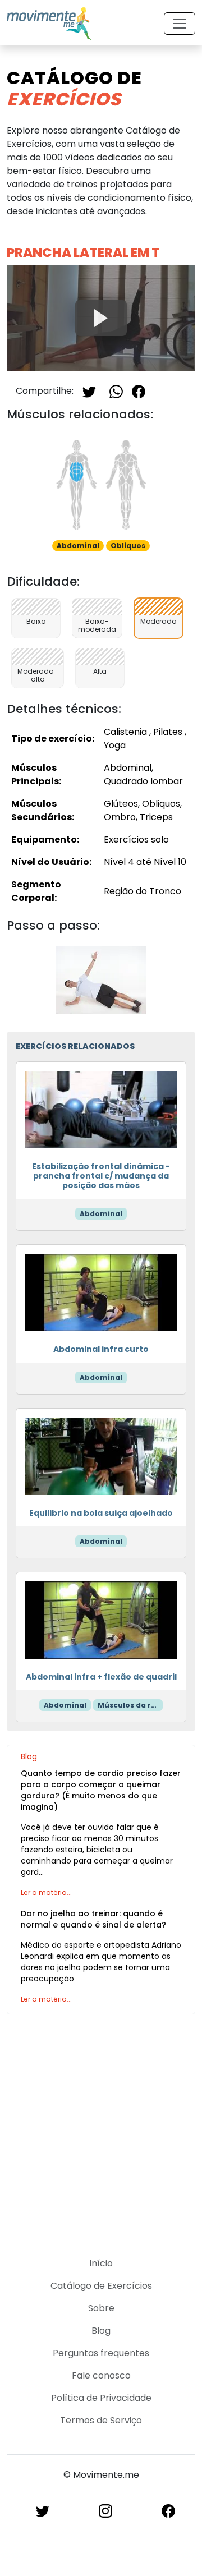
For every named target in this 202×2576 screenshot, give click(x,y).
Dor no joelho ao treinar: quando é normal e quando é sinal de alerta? (93, 1919)
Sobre (101, 2308)
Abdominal (101, 1214)
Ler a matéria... (46, 1892)
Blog (101, 2331)
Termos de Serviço (101, 2420)
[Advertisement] (101, 2129)
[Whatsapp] (116, 391)
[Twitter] (89, 391)
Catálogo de (74, 88)
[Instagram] (105, 2511)
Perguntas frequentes (101, 2353)
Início (101, 2263)
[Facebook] (139, 391)
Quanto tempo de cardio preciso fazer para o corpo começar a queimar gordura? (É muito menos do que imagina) (101, 1790)
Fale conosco (101, 2375)
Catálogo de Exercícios (101, 2286)
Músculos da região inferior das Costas (130, 1705)
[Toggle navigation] (180, 24)
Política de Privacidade (101, 2398)
